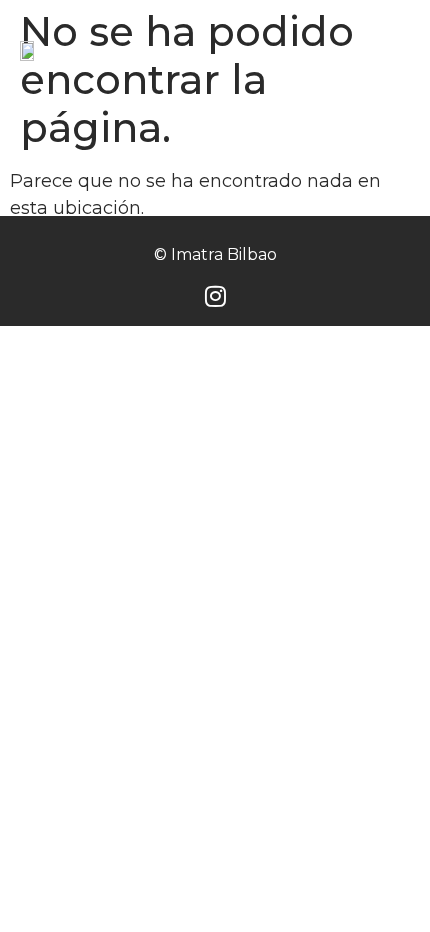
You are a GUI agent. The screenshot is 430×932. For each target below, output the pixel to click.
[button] (391, 50)
